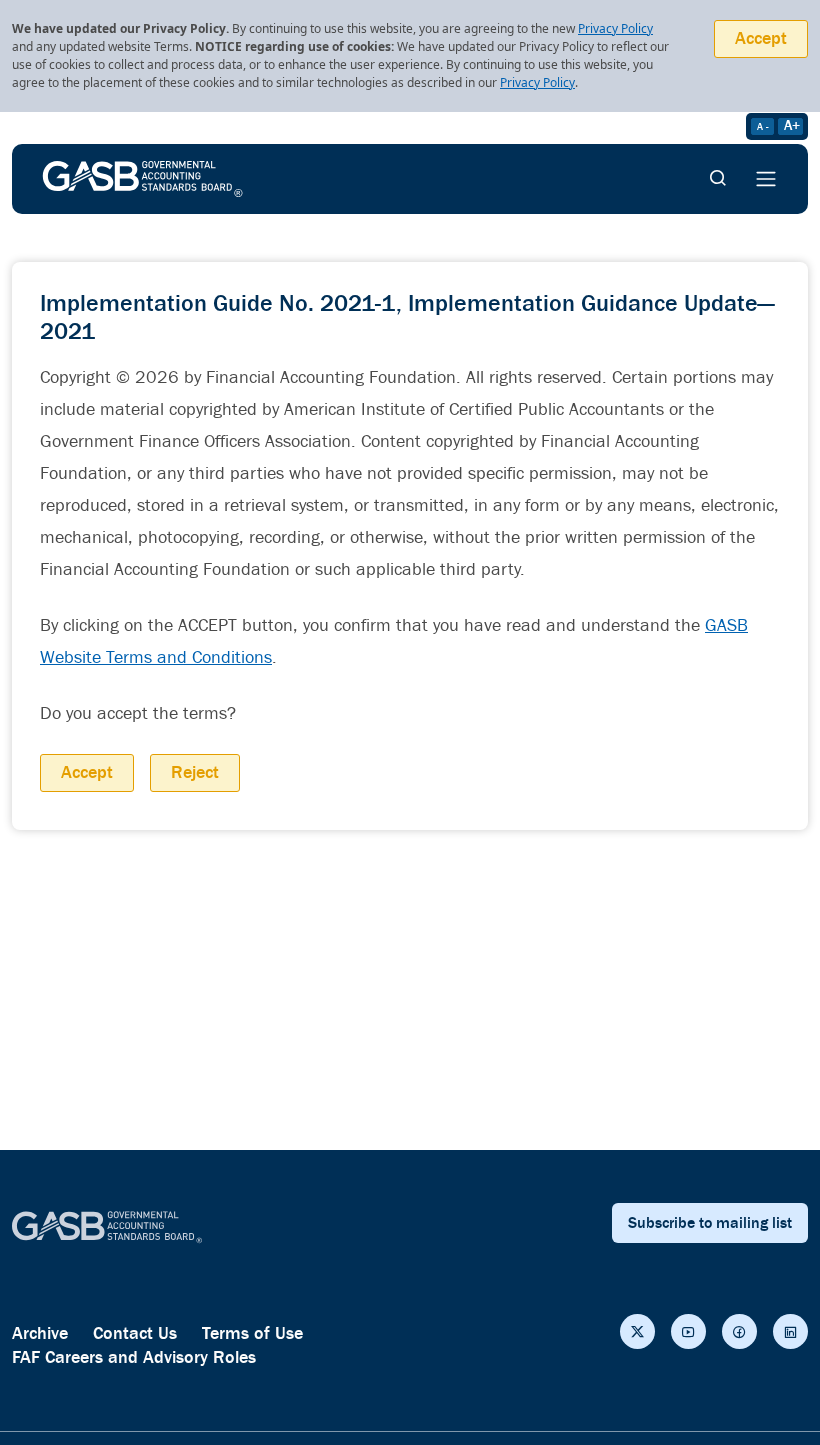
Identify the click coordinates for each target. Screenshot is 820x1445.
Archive (40, 1333)
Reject (195, 772)
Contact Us (135, 1333)
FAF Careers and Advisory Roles (134, 1357)
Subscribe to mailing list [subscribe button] (710, 1223)
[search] (718, 179)
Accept (761, 38)
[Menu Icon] (766, 179)
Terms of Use (252, 1333)
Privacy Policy (615, 28)
